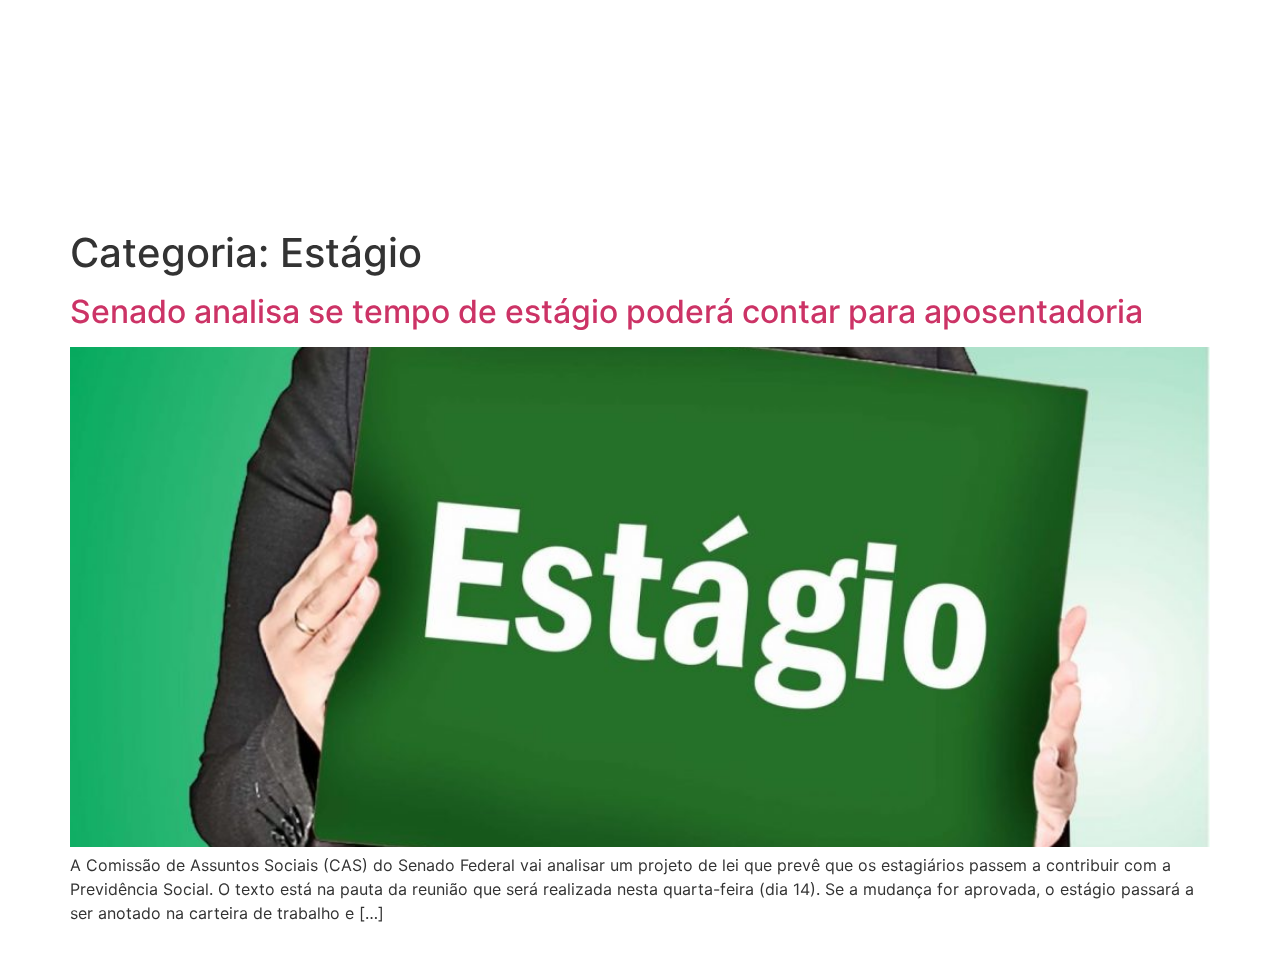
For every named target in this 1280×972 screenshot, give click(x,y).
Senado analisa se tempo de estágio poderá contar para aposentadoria (606, 311)
